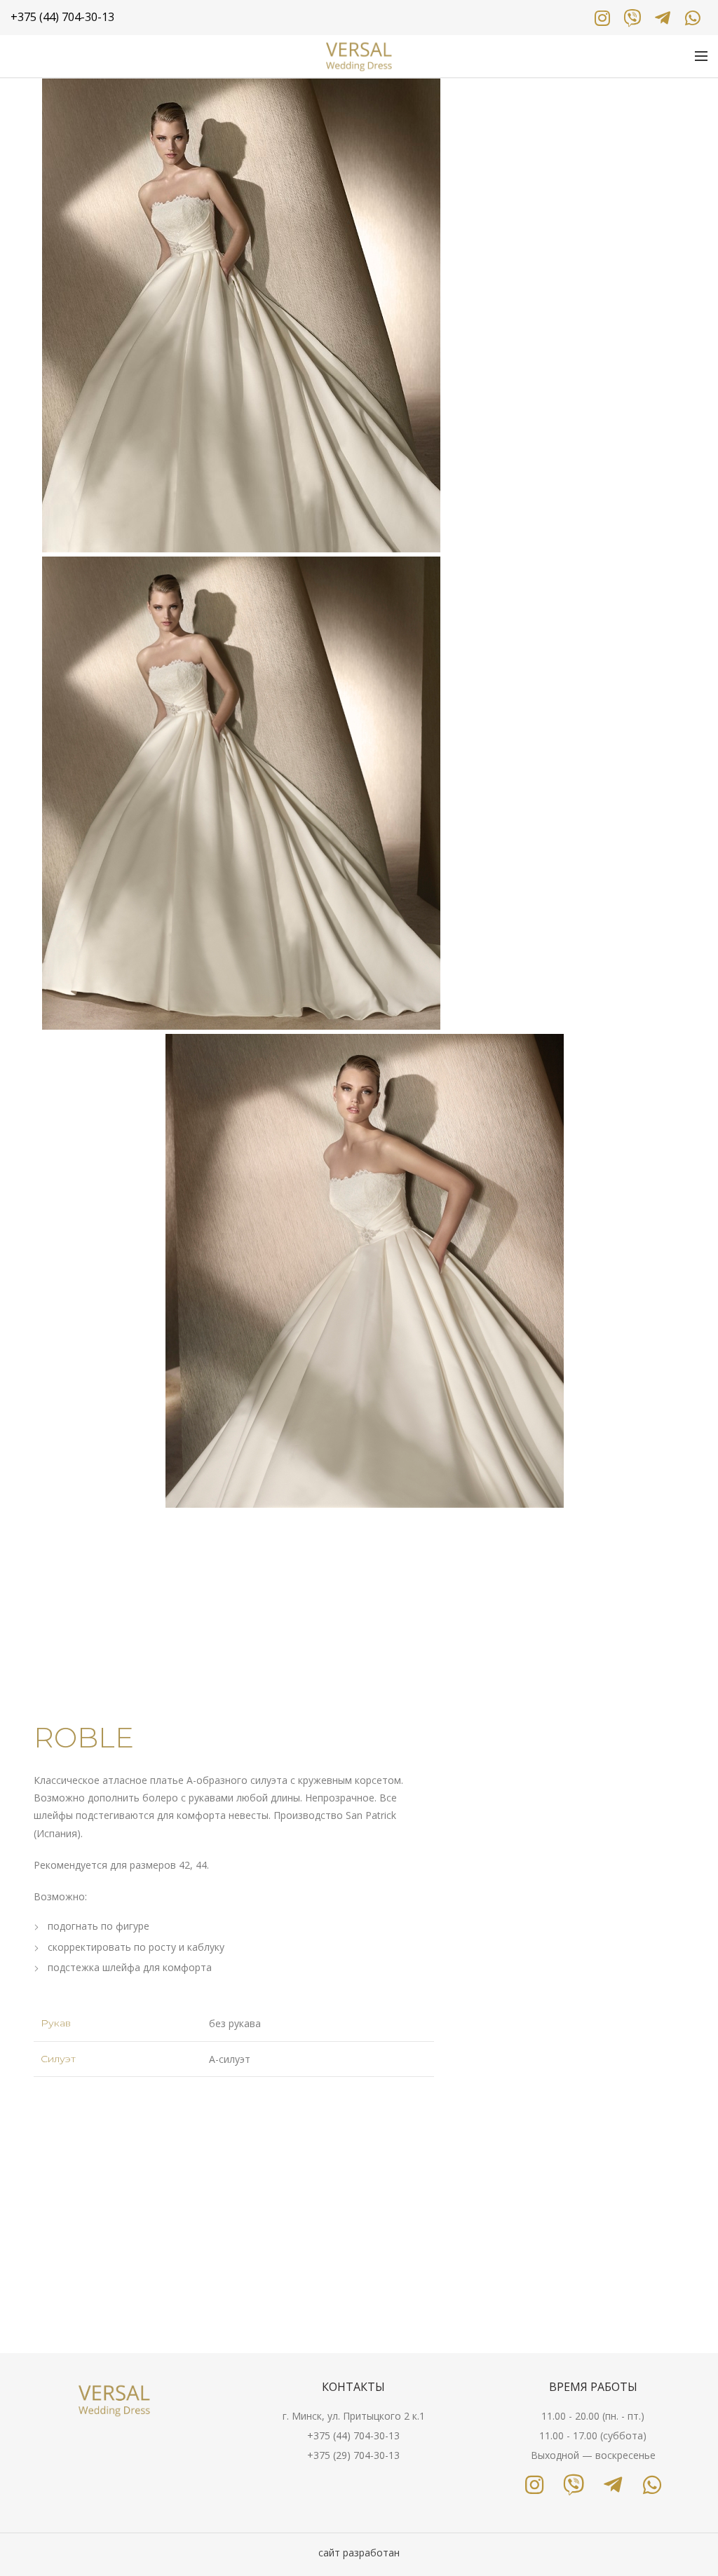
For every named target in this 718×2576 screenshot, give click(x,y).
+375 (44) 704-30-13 (353, 2435)
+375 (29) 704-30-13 (353, 2455)
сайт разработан (359, 2553)
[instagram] (602, 18)
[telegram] (662, 18)
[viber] (632, 18)
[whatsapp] (692, 18)
